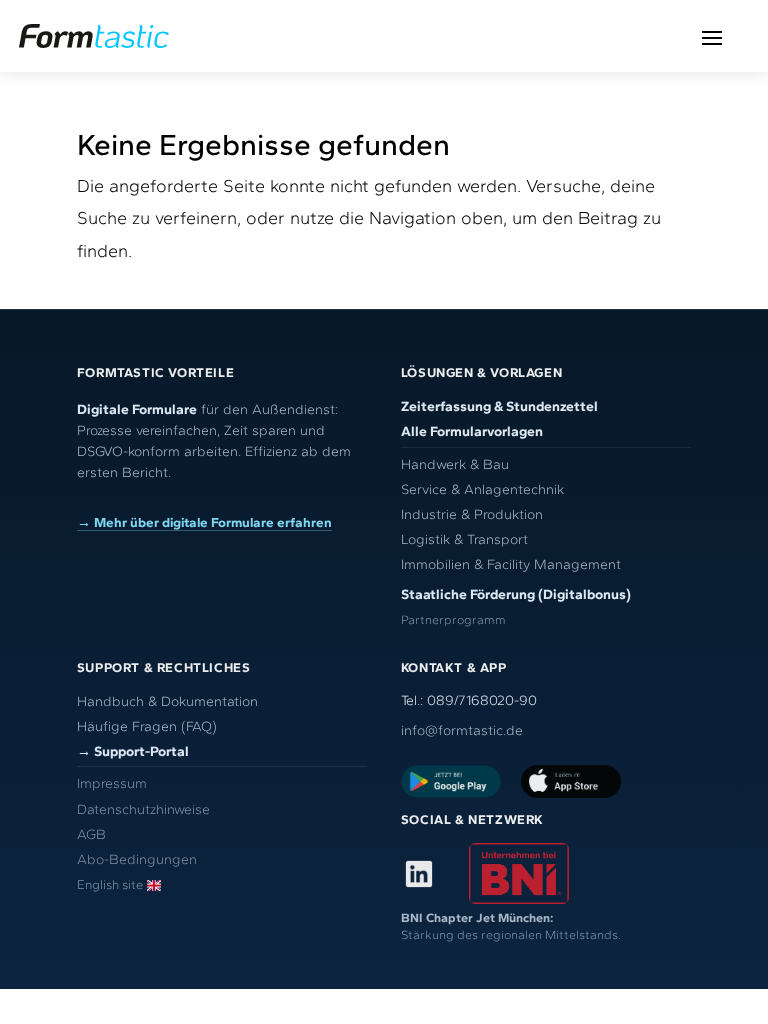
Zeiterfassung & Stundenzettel (499, 406)
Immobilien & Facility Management (511, 564)
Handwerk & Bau (455, 464)
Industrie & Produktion (472, 514)
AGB (91, 834)
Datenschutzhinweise (143, 809)
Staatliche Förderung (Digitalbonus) (516, 594)
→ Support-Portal (133, 751)
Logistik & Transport (464, 539)
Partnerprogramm (453, 619)
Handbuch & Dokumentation (167, 701)
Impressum (112, 783)
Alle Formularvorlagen (472, 431)
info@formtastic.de (462, 730)
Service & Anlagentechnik (482, 489)
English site (110, 884)
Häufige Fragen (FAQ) (147, 726)
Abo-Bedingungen (137, 859)
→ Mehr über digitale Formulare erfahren (204, 522)
